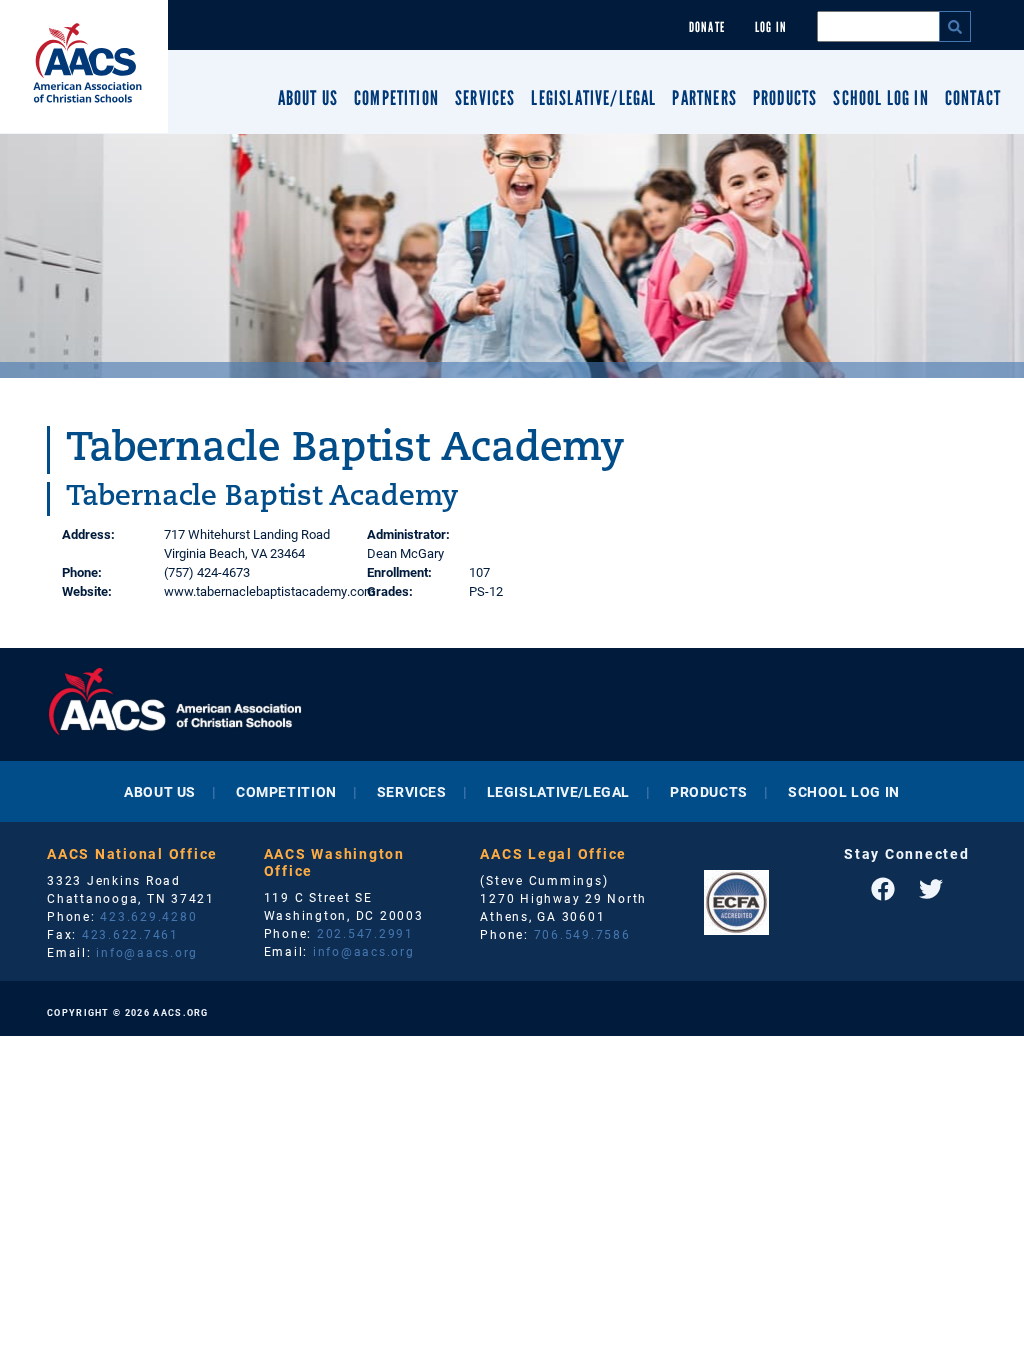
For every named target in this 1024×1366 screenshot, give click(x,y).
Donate (707, 27)
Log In (771, 27)
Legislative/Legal (593, 98)
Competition (396, 98)
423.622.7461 (130, 934)
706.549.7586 (582, 934)
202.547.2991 (365, 933)
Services (485, 98)
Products (785, 98)
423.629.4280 (148, 916)
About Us (308, 98)
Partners (704, 98)
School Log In (880, 98)
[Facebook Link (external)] (883, 889)
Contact (973, 98)
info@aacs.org (147, 952)
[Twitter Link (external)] (931, 889)
